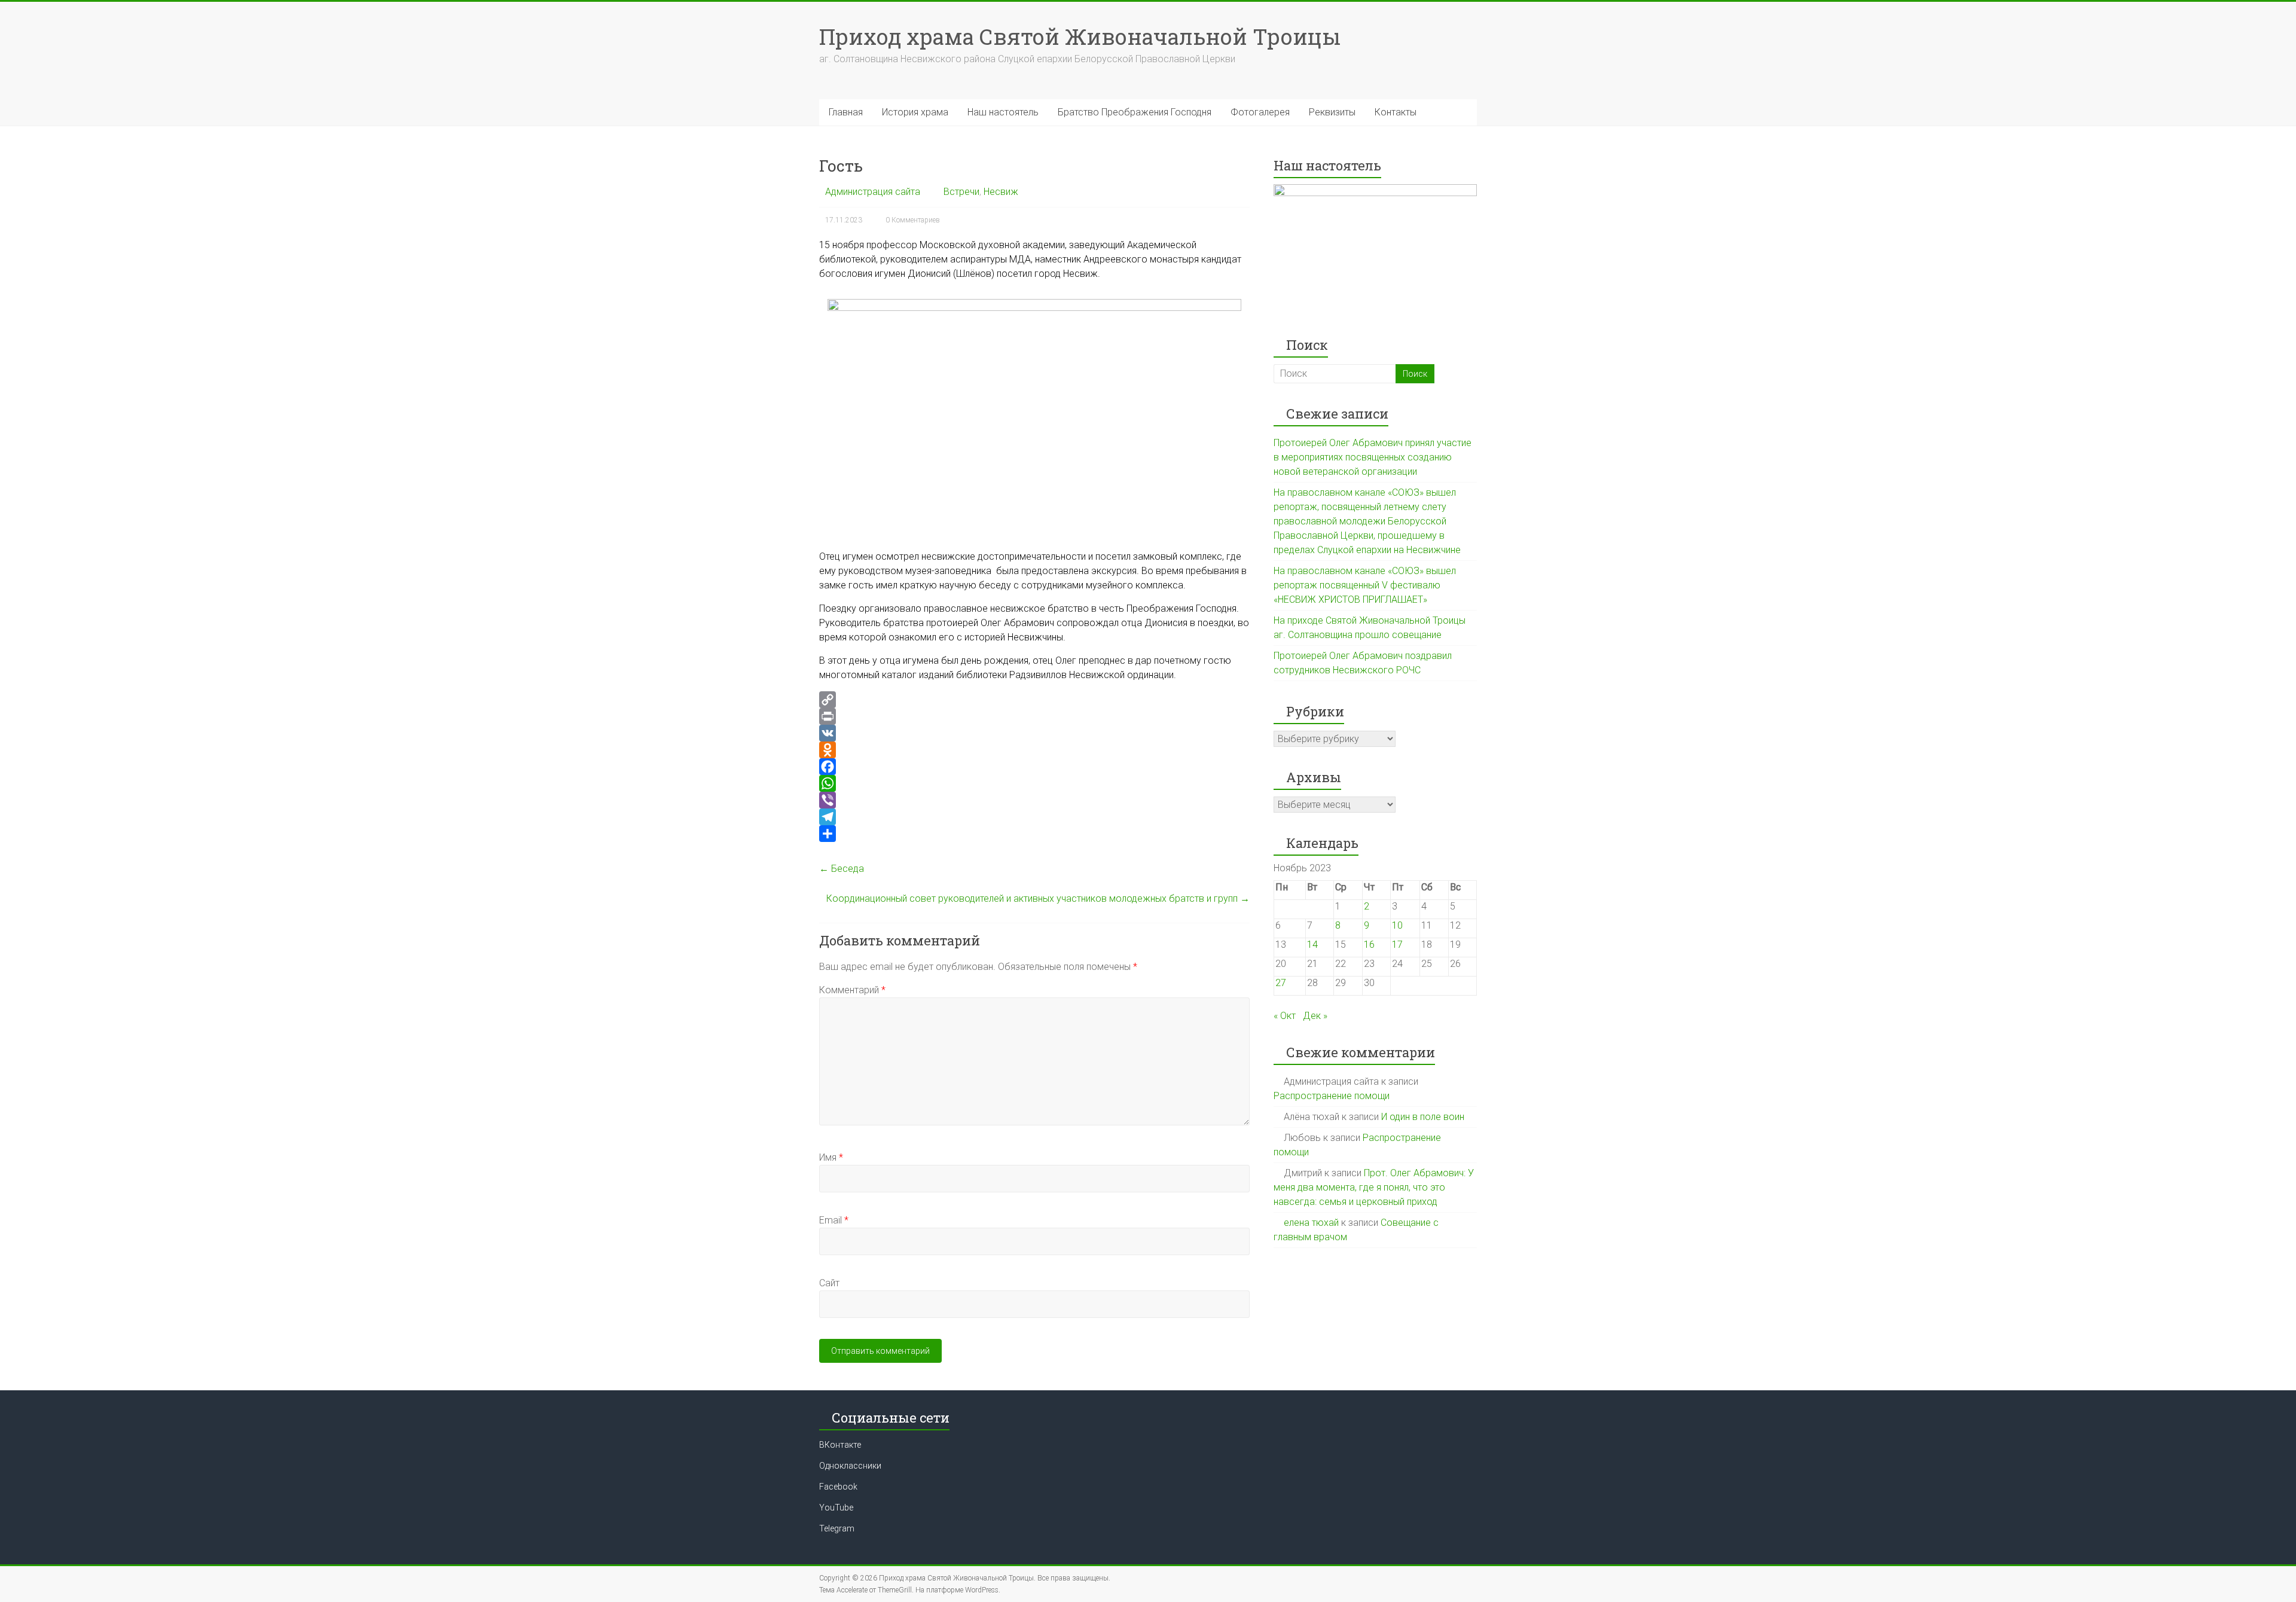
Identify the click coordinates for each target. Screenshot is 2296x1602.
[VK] (1034, 733)
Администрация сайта (873, 192)
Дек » (1315, 1016)
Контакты (1396, 112)
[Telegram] (1034, 817)
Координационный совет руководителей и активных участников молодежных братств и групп (1038, 898)
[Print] (1034, 716)
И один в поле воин (1423, 1117)
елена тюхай (1311, 1223)
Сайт (829, 1283)
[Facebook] (1034, 767)
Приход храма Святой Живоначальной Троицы (1080, 36)
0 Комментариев (913, 220)
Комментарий (852, 990)
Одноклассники (850, 1466)
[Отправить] (1034, 834)
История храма (915, 112)
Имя (831, 1157)
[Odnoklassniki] (1034, 750)
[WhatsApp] (1034, 783)
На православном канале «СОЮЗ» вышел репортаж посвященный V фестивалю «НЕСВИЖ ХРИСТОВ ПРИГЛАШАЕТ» (1365, 585)
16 (1369, 945)
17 (1397, 945)
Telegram (837, 1528)
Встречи (961, 192)
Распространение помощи (1332, 1096)
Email (834, 1220)
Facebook (838, 1487)
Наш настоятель (1003, 112)
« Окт (1285, 1016)
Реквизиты (1332, 112)
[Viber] (1034, 800)
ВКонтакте (840, 1445)
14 (1312, 945)
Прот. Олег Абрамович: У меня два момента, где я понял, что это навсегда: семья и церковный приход (1374, 1187)
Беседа (842, 869)
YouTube (836, 1508)
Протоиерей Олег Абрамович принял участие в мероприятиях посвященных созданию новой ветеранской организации (1373, 457)
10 (1397, 925)
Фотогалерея (1260, 112)
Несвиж (1001, 192)
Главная (846, 112)
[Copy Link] (1034, 700)
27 (1281, 983)
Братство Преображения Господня (1135, 112)
